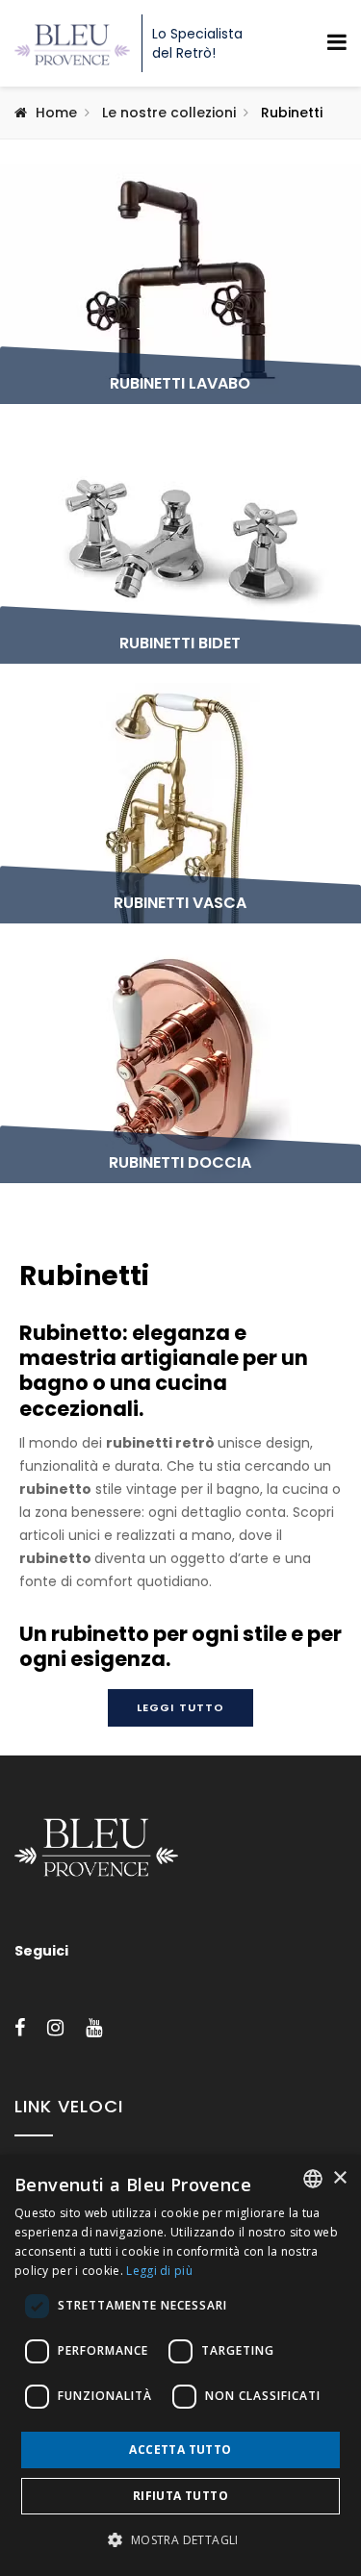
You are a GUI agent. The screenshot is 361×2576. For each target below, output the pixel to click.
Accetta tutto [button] (180, 2450)
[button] (180, 2540)
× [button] (339, 2178)
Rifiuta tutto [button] (180, 2496)
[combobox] (313, 2179)
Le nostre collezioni (169, 113)
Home (56, 113)
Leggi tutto (180, 1707)
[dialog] (180, 2365)
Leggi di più (159, 2271)
